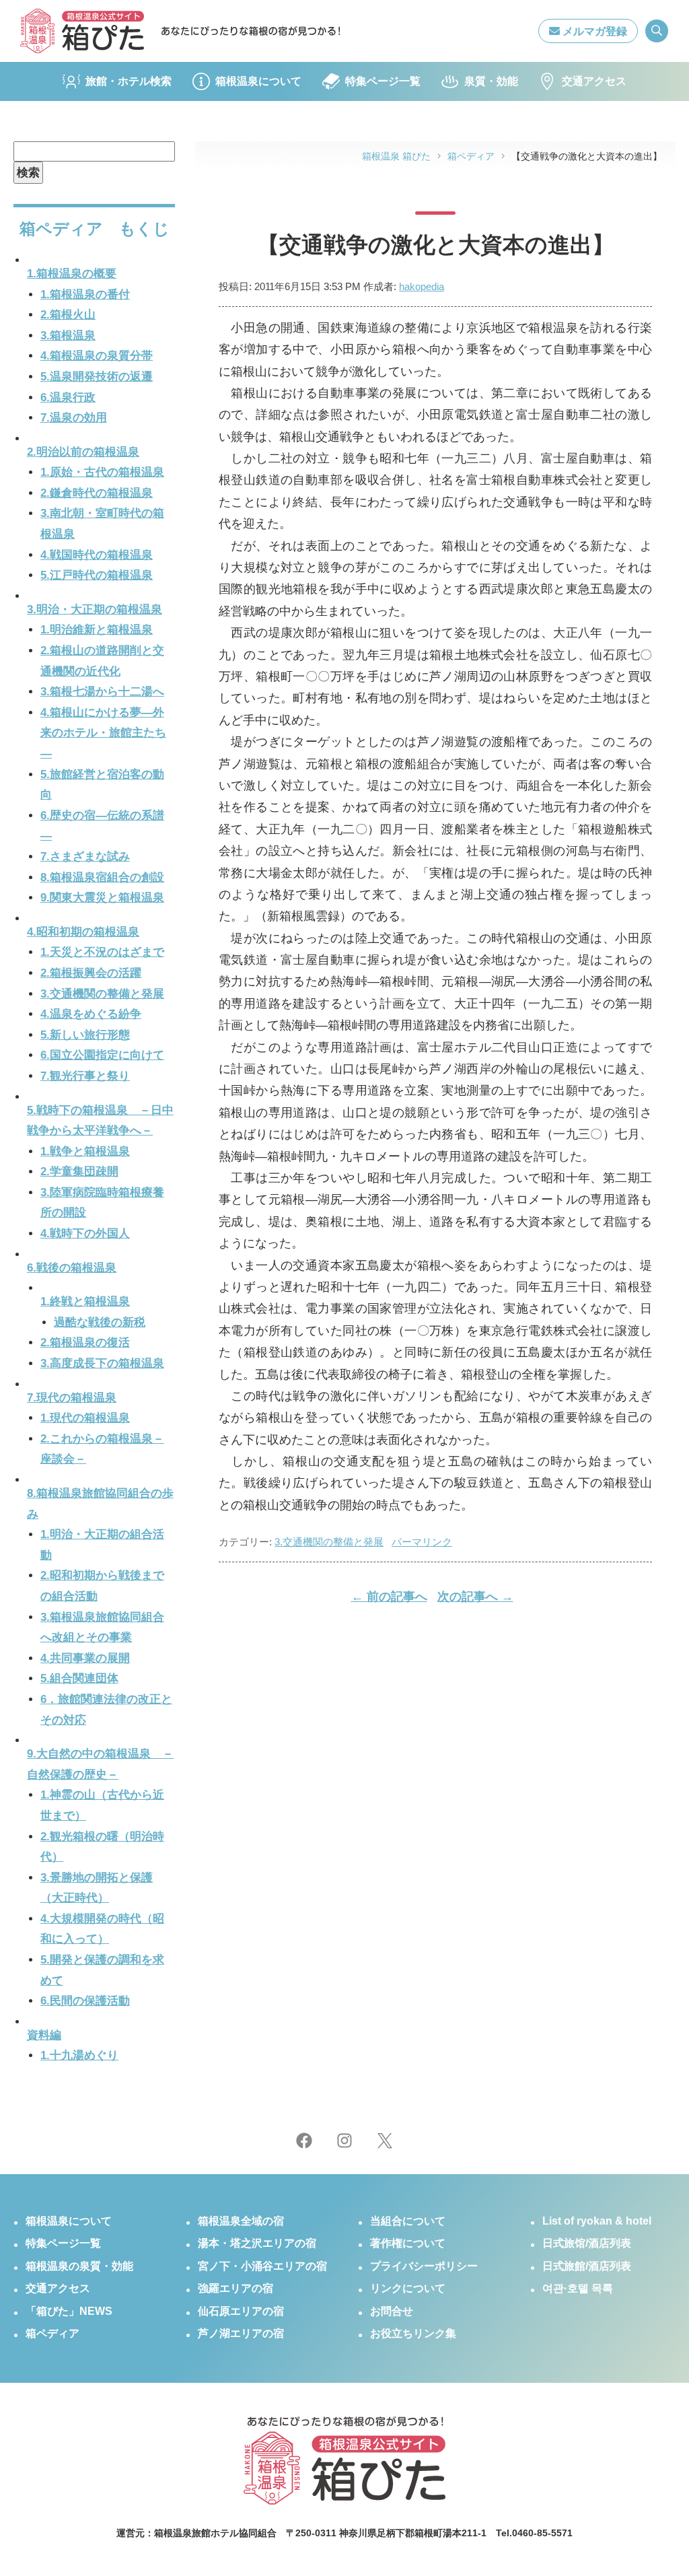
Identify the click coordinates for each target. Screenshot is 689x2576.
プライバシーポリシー (424, 2266)
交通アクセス (594, 81)
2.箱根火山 (68, 315)
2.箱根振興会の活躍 (91, 973)
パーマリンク (422, 1542)
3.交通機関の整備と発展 (329, 1542)
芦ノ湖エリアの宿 (241, 2333)
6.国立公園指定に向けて (102, 1055)
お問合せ (392, 2311)
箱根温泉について (258, 81)
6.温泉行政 (68, 397)
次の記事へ (475, 1597)
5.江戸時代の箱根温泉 (97, 575)
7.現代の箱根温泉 (72, 1398)
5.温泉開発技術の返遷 (97, 377)
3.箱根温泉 (68, 336)
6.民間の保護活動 (85, 2001)
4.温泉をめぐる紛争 (91, 1014)
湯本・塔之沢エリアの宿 (257, 2243)
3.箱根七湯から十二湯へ (102, 692)
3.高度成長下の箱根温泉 (102, 1363)
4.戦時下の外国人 (85, 1233)
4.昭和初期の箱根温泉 (83, 932)
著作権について (408, 2243)
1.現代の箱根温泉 (85, 1418)
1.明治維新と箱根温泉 (97, 630)
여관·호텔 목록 (578, 2288)
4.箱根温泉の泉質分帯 (97, 356)
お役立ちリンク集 (413, 2333)
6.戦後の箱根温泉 (72, 1268)
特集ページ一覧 (383, 81)
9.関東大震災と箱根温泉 (102, 898)
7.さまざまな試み (85, 857)
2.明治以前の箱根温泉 (83, 452)
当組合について (408, 2221)
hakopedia (422, 286)
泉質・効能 (491, 81)
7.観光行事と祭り (85, 1076)
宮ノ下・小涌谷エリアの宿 (262, 2266)
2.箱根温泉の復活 (85, 1343)
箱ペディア (52, 2333)
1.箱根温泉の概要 (72, 274)
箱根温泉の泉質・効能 (79, 2266)
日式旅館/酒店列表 (587, 2266)
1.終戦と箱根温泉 (85, 1301)
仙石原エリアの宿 (241, 2311)
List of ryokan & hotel (597, 2221)
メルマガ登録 (593, 31)
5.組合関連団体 (79, 1678)
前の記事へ (389, 1597)
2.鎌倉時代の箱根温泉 (97, 493)
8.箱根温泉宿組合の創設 (102, 877)
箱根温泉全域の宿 (241, 2221)
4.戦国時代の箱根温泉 (97, 555)
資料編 (44, 2035)
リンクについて (408, 2288)
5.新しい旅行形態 (85, 1035)
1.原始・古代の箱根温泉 (102, 472)
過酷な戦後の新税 (100, 1322)
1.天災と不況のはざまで (102, 952)
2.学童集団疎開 (79, 1172)
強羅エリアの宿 (235, 2288)
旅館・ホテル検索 (129, 81)
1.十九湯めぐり (79, 2055)
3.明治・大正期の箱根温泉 (95, 610)
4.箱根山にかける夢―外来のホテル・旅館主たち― (103, 733)
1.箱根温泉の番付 (85, 294)
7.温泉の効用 (74, 418)
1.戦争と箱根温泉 (85, 1151)
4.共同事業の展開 (85, 1658)
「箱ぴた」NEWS (69, 2311)
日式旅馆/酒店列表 (587, 2243)
